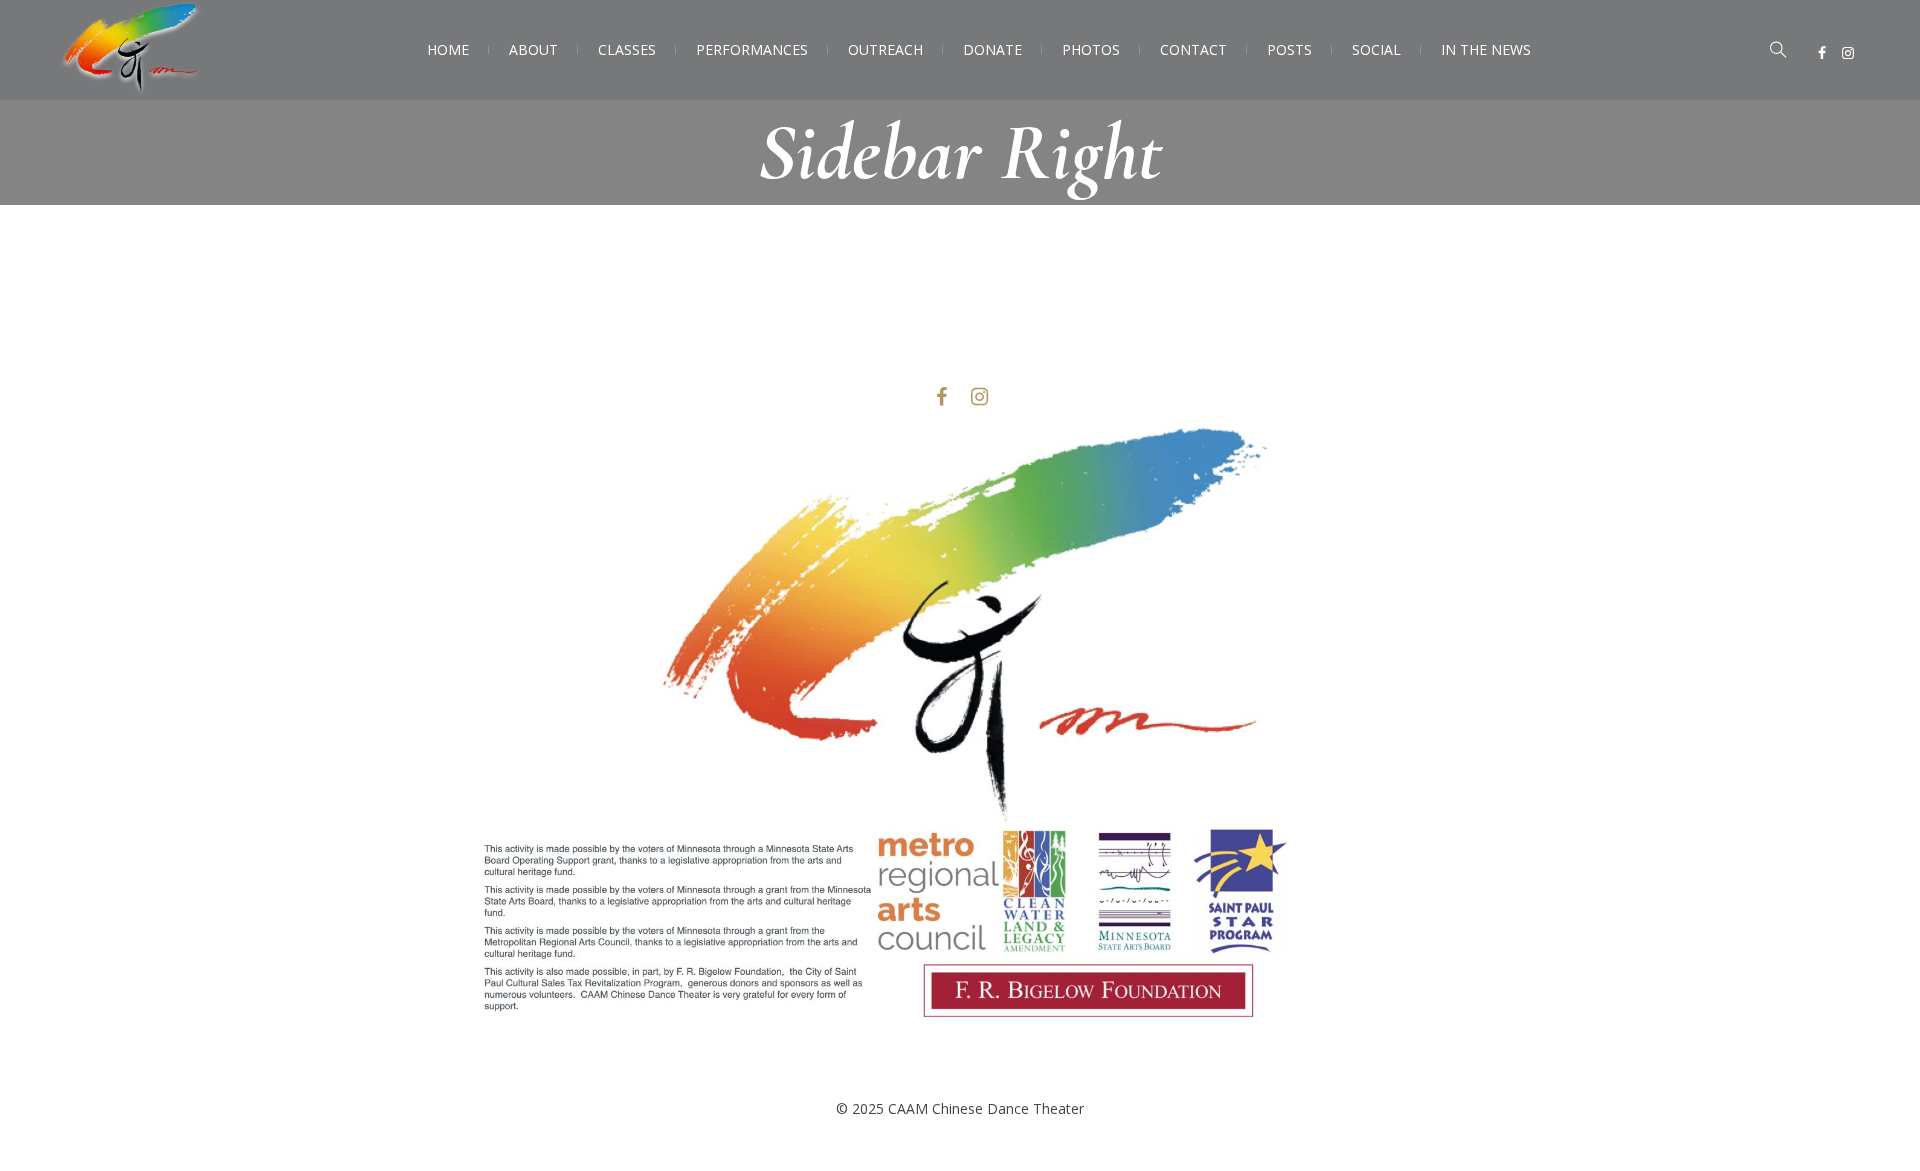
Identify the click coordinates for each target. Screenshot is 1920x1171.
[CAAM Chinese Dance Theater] (960, 750)
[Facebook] (1822, 53)
